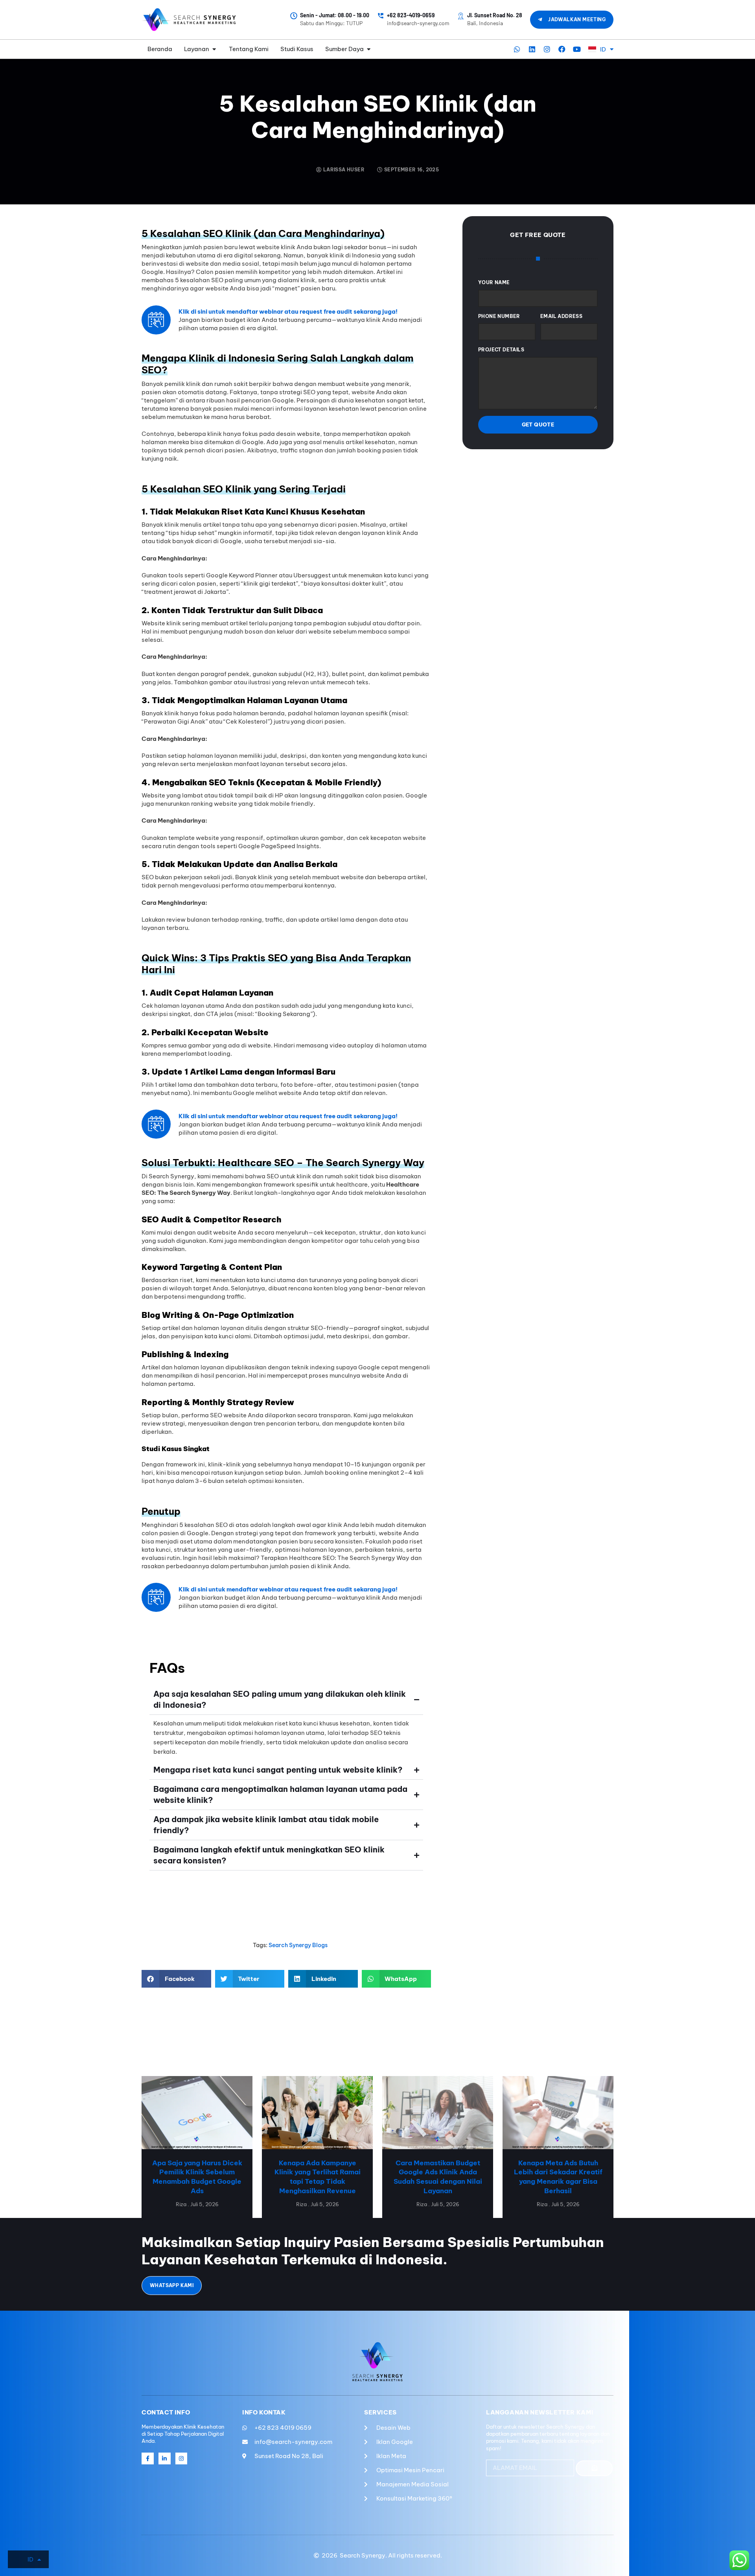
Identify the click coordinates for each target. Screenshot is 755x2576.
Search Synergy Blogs (298, 1945)
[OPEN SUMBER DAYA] (369, 49)
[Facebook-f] (148, 2459)
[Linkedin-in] (165, 2459)
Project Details (501, 350)
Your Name (494, 282)
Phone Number (499, 316)
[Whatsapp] (517, 49)
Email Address (561, 316)
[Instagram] (547, 49)
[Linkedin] (532, 49)
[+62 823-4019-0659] (381, 16)
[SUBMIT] (594, 2468)
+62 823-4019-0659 (411, 15)
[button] (176, 1979)
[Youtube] (577, 49)
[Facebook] (562, 49)
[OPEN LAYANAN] (214, 49)
